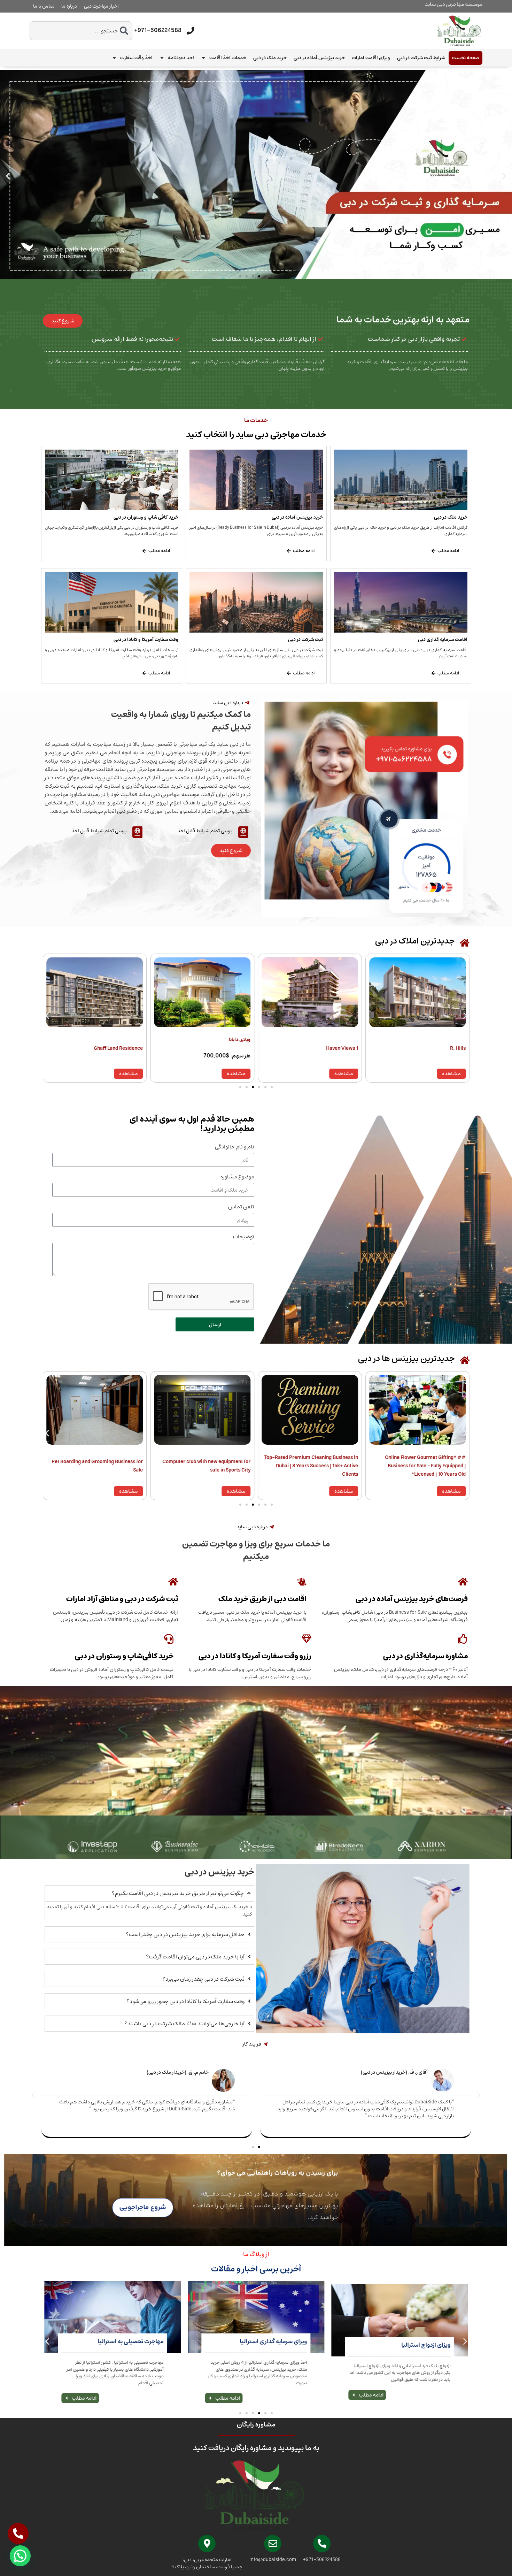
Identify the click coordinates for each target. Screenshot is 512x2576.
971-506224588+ (158, 30)
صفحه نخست (466, 58)
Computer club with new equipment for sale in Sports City (422, 1466)
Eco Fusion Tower (123, 1048)
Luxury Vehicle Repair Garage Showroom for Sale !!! (97, 1466)
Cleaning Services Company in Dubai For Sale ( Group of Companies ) (205, 1466)
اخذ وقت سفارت (136, 58)
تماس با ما (44, 6)
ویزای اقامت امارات (371, 58)
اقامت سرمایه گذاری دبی (443, 640)
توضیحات (244, 1238)
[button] (8, 176)
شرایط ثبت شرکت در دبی (421, 58)
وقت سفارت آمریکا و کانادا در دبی (146, 640)
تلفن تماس (241, 1208)
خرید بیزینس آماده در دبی (319, 58)
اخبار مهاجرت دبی (101, 6)
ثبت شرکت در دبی (305, 640)
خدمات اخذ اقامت (228, 58)
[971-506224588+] (191, 31)
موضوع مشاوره (237, 1178)
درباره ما (69, 6)
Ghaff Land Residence (333, 1048)
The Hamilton (235, 1048)
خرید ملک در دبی (270, 58)
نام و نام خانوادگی (235, 1148)
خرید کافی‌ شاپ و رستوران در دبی (146, 517)
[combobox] (81, 31)
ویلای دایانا (455, 1040)
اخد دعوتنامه (181, 58)
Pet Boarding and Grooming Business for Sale (312, 1466)
